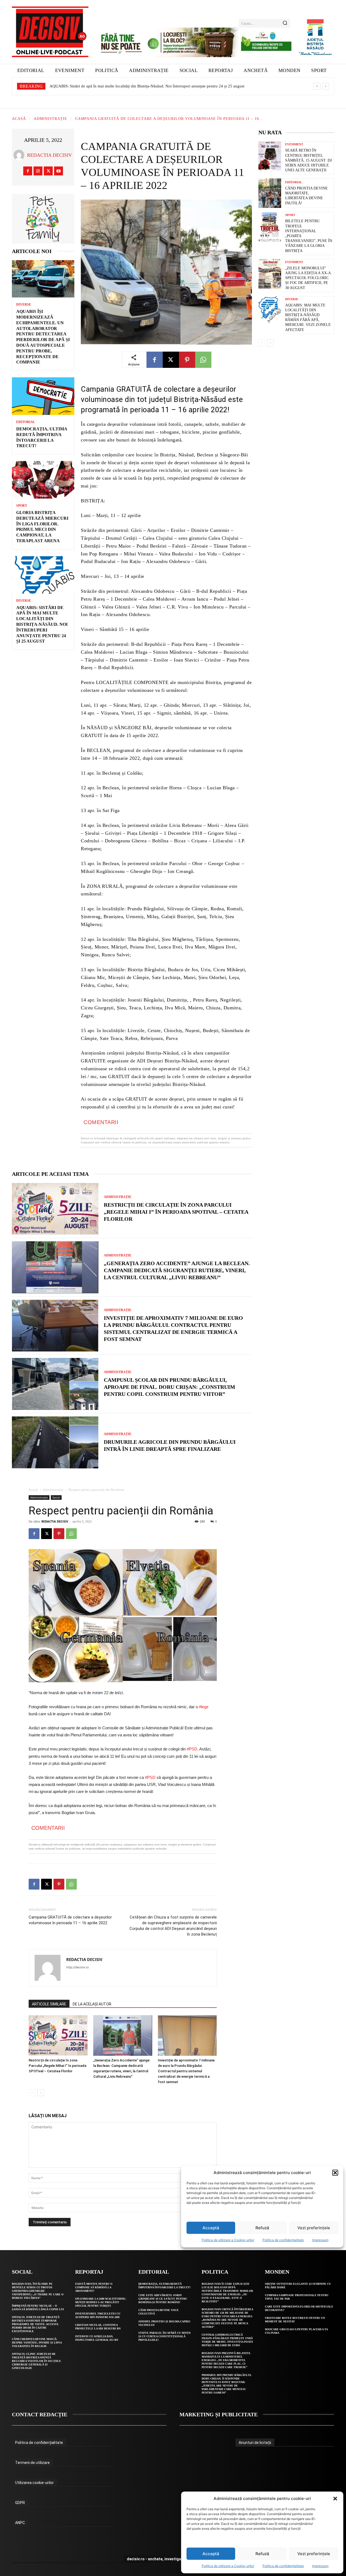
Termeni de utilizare (32, 2463)
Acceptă (211, 2554)
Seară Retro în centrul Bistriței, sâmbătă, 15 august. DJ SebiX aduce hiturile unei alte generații (308, 160)
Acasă (19, 119)
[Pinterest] (187, 360)
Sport (22, 506)
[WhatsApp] (203, 360)
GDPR (20, 2503)
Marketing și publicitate (219, 2414)
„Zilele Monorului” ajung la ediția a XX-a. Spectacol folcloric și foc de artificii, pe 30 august (309, 278)
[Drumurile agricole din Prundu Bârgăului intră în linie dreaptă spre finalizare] (55, 1442)
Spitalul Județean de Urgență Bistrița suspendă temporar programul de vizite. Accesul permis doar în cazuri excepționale (36, 2324)
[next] (326, 86)
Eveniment (294, 144)
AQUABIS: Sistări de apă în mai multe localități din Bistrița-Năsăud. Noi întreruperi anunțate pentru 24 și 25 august (142, 86)
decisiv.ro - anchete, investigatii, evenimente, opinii (173, 2559)
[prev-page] (262, 343)
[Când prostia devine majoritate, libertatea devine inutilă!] (270, 193)
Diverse (24, 305)
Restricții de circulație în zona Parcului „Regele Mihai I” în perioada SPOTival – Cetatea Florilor (176, 1212)
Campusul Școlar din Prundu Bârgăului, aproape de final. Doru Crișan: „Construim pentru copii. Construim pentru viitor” (169, 1387)
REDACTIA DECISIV (49, 155)
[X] (48, 171)
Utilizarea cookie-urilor (34, 2483)
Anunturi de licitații (255, 2443)
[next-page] (270, 343)
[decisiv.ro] (50, 32)
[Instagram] (38, 171)
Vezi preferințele (314, 2554)
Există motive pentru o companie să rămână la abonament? (94, 2287)
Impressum (320, 2566)
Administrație (51, 119)
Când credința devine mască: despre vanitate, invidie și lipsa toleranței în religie (37, 2343)
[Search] (285, 23)
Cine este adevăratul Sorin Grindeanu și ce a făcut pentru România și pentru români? (163, 2299)
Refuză (262, 2554)
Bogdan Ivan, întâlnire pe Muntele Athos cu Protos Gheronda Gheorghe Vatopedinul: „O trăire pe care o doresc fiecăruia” (38, 2291)
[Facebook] (28, 171)
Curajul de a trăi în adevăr (71, 86)
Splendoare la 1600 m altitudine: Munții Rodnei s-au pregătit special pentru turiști (101, 2302)
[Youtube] (59, 171)
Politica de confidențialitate (283, 2566)
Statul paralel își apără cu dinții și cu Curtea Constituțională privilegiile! (164, 2336)
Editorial (26, 422)
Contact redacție (40, 2414)
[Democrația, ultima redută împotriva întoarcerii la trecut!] (43, 396)
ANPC (20, 2523)
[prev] (317, 86)
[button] (335, 2499)
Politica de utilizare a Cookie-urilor (228, 2566)
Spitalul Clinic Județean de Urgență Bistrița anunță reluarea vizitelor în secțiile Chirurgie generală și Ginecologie (36, 2361)
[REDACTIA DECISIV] (20, 155)
